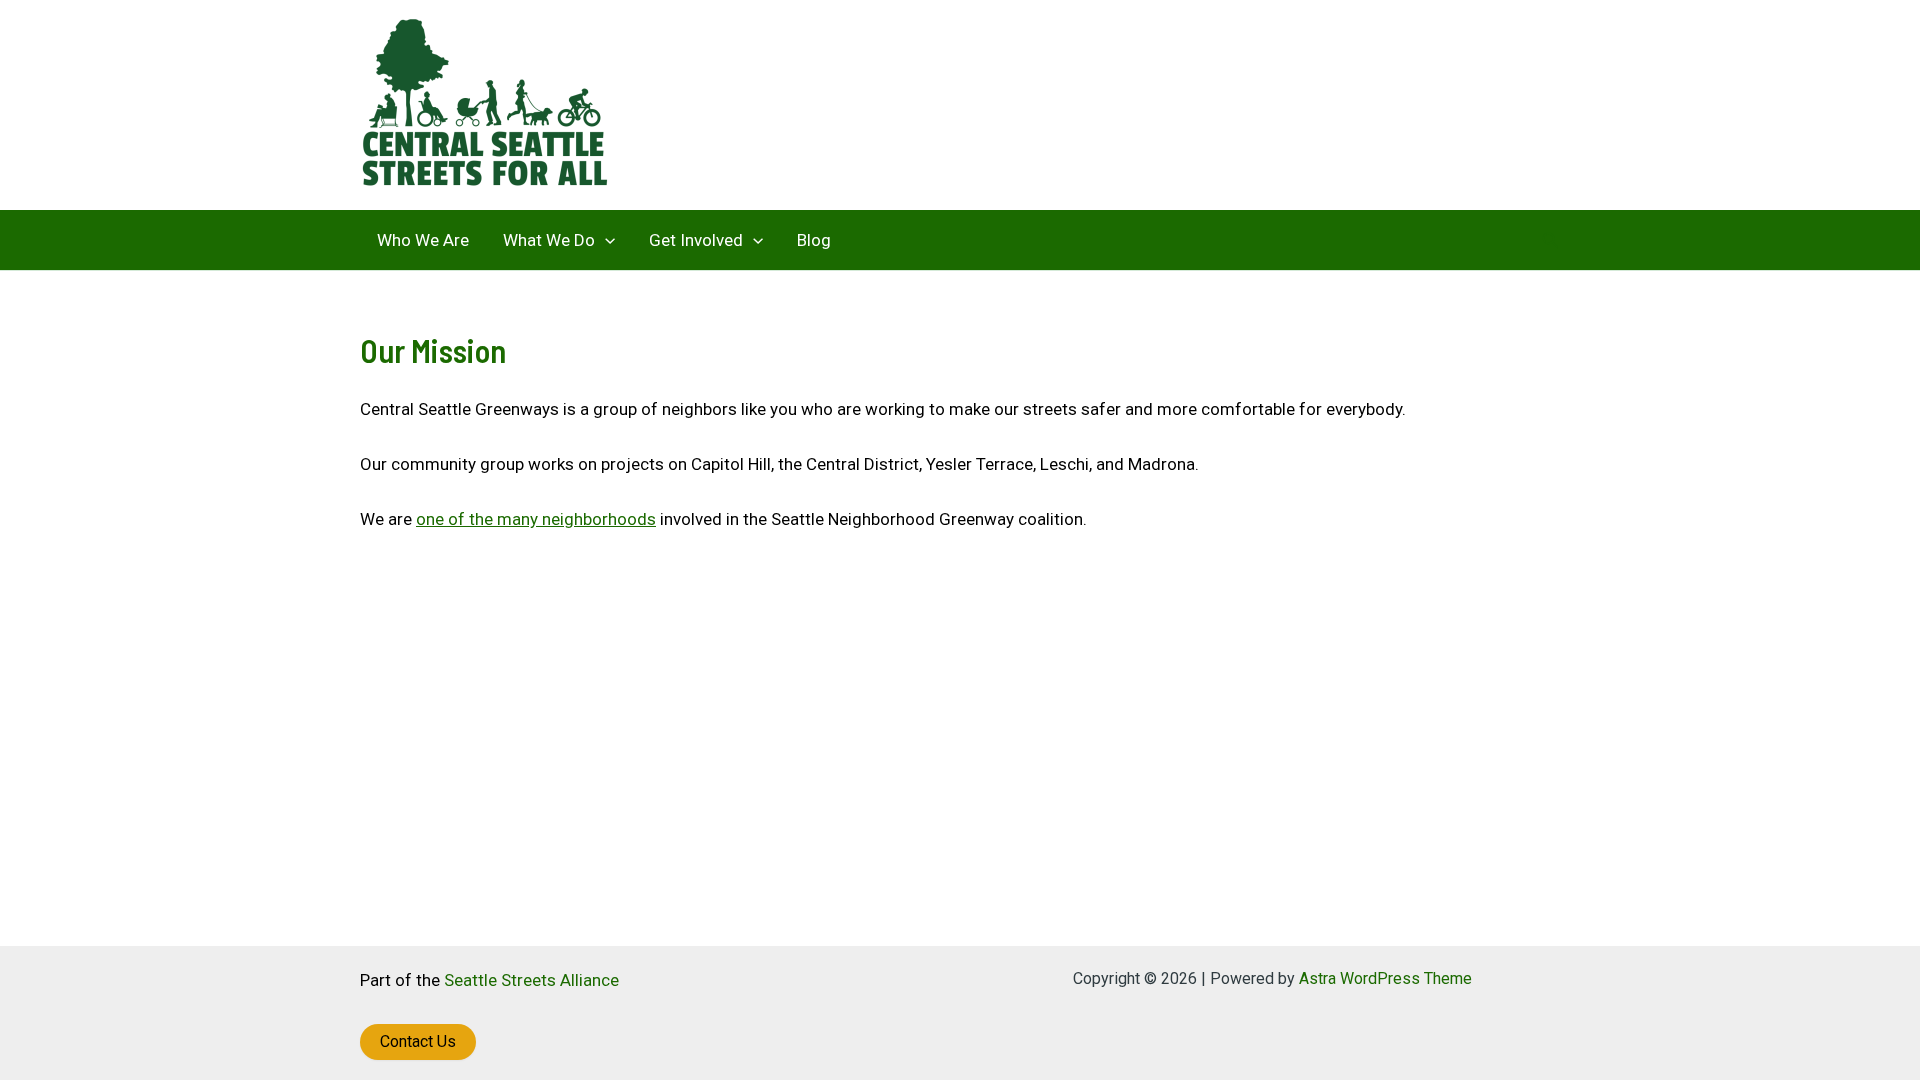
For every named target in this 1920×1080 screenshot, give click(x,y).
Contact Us (418, 1041)
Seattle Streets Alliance (531, 980)
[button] (605, 240)
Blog (814, 240)
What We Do (549, 240)
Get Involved (696, 240)
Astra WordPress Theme (1385, 978)
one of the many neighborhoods (536, 519)
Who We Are (423, 240)
